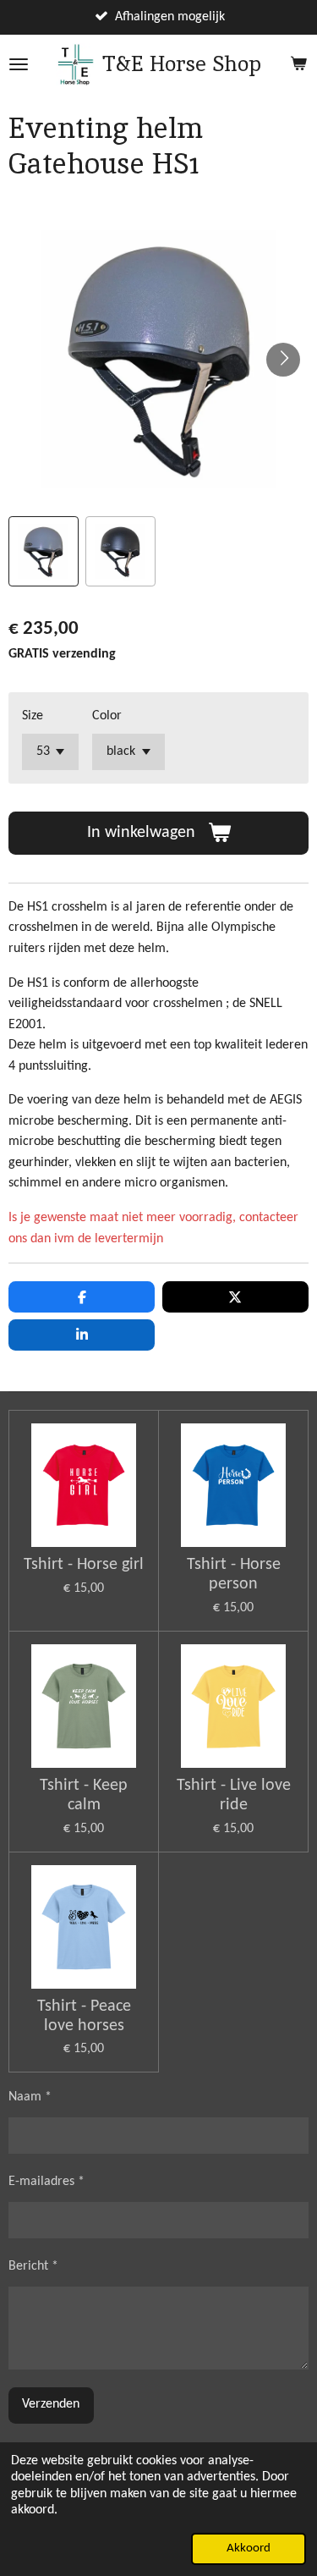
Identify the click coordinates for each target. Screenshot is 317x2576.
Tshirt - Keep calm (84, 1795)
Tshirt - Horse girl (84, 1565)
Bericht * (33, 2266)
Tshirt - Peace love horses (84, 2016)
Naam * (30, 2097)
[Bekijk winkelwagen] (298, 64)
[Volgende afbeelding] (283, 360)
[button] (44, 551)
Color (107, 716)
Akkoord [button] (249, 2548)
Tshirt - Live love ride (234, 1795)
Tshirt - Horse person (234, 1574)
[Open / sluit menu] (19, 64)
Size (33, 716)
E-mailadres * (46, 2182)
